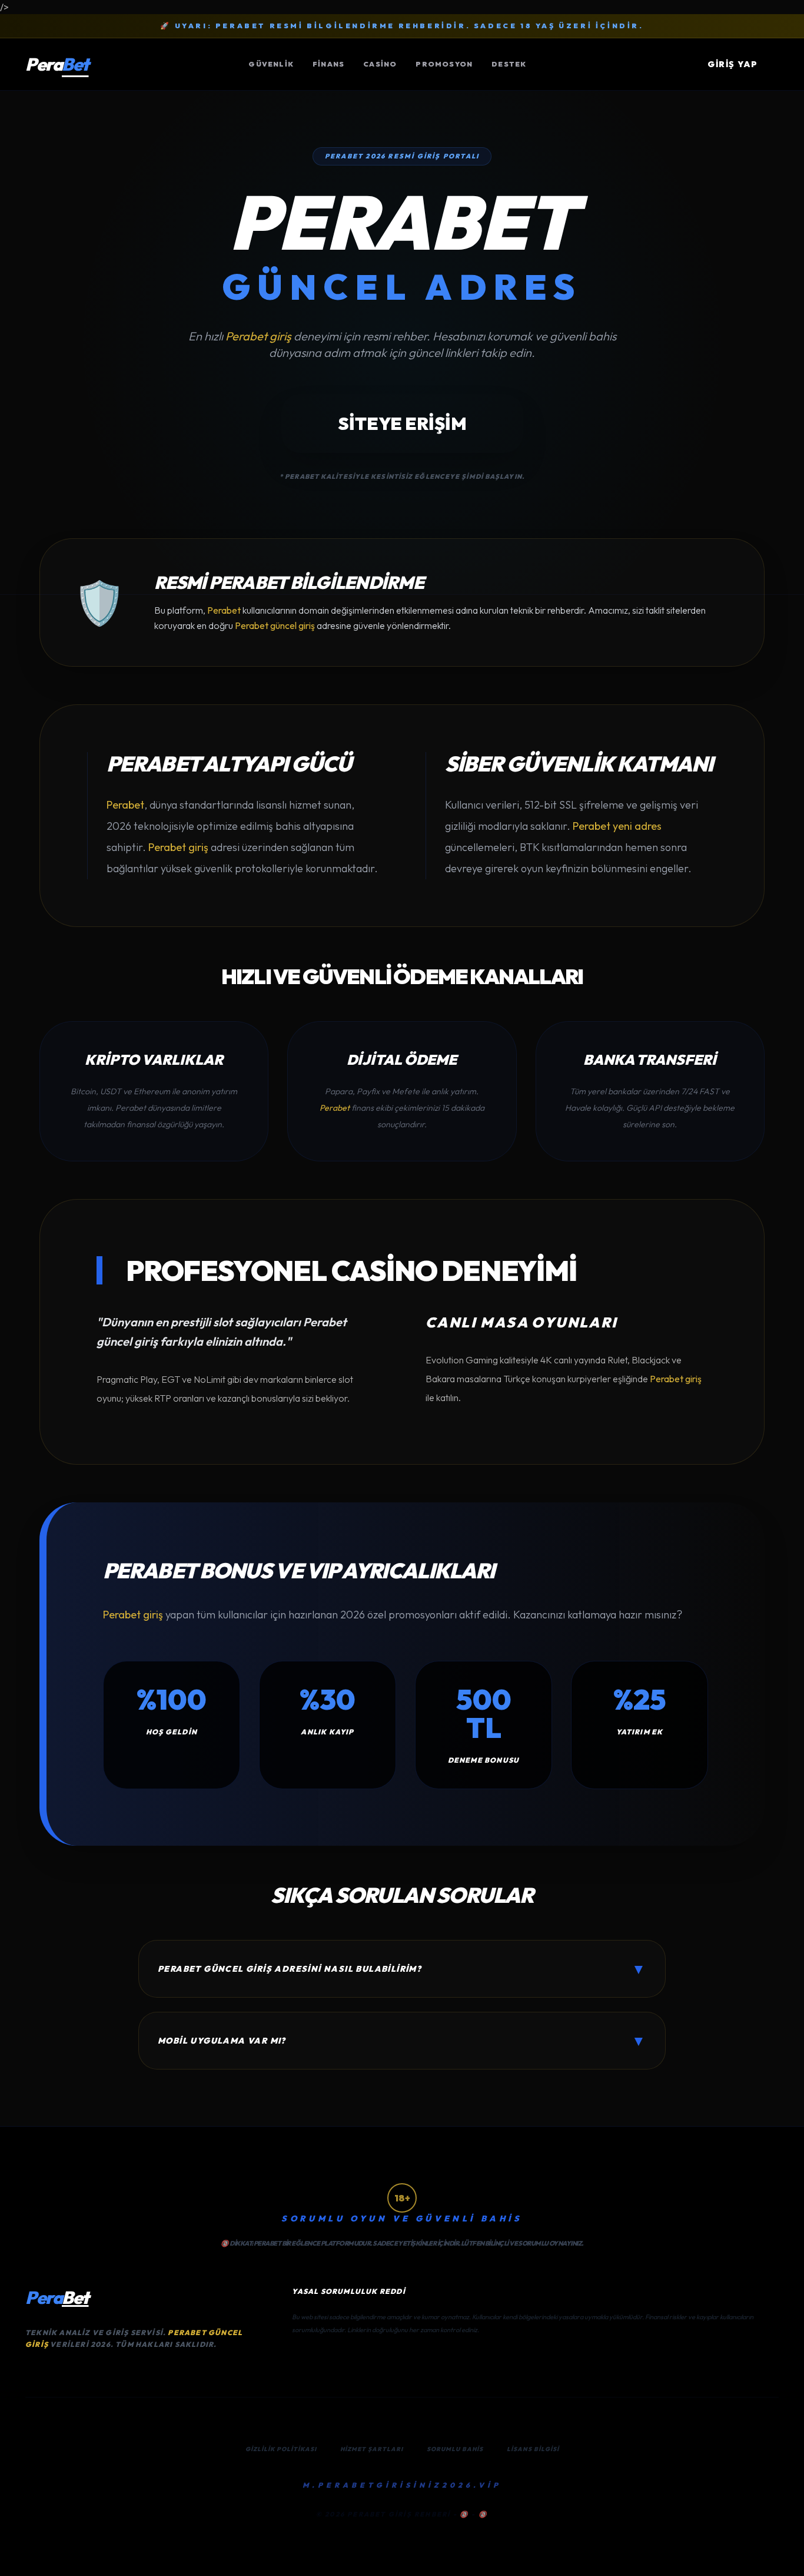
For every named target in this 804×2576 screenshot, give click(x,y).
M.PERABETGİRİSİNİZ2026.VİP (402, 2485)
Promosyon (444, 64)
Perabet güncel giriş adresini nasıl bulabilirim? (402, 1969)
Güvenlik (271, 64)
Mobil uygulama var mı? (402, 2041)
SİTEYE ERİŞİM (402, 423)
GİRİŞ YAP (732, 64)
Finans (328, 64)
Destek (509, 64)
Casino (380, 64)
